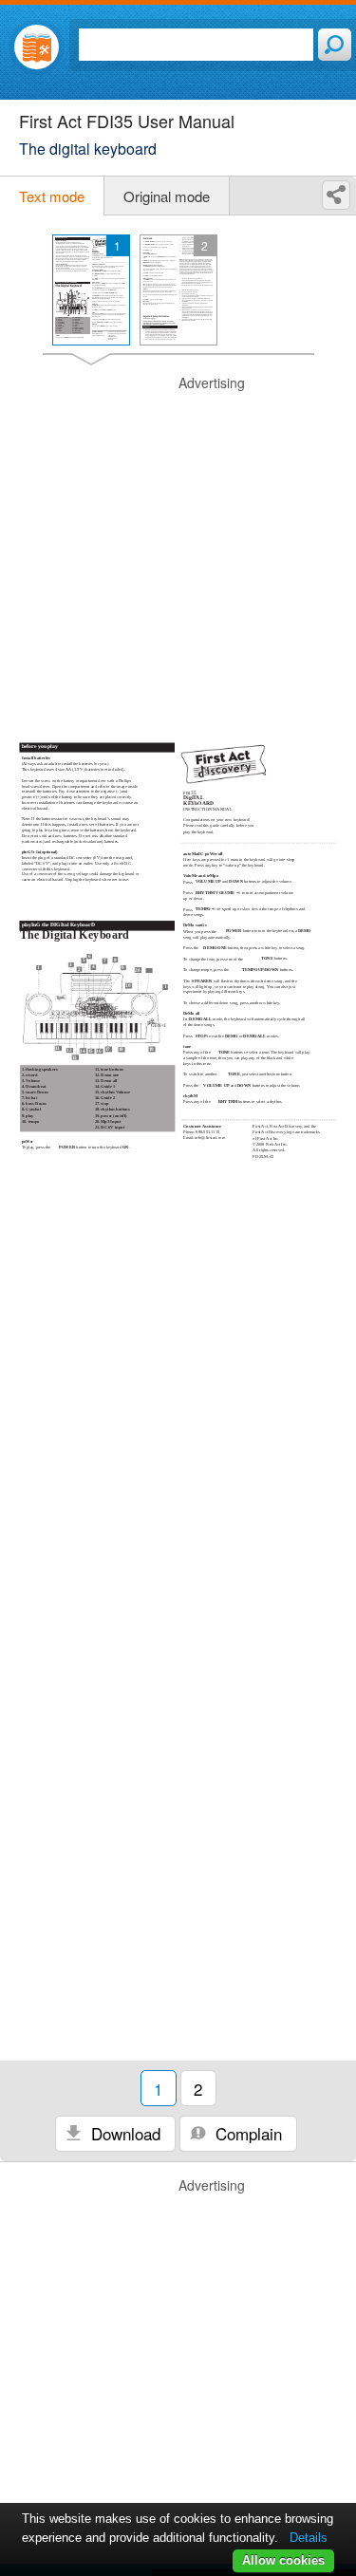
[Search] (335, 45)
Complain (246, 2133)
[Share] (336, 195)
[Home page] (37, 47)
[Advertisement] (178, 552)
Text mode (52, 196)
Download (123, 2133)
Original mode (167, 196)
